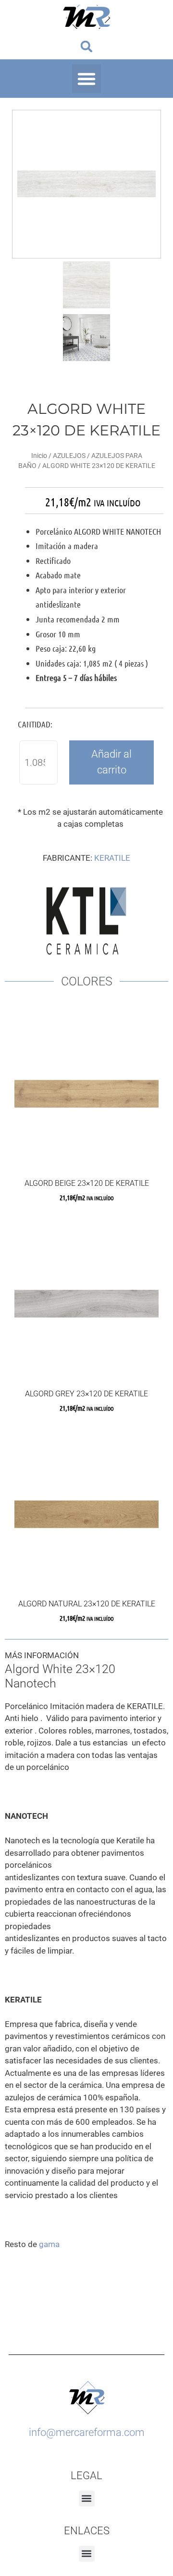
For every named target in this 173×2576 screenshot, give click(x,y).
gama (49, 2244)
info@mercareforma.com (87, 2432)
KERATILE (112, 858)
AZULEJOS (69, 456)
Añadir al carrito (111, 762)
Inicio (39, 456)
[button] (87, 46)
